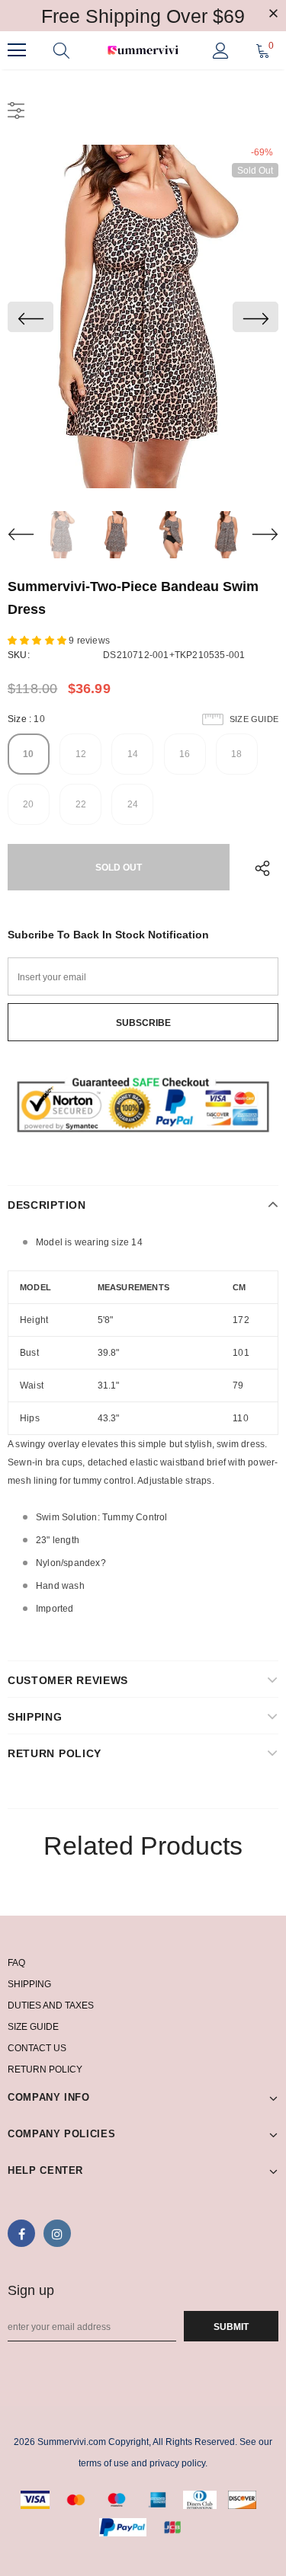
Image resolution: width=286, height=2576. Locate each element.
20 (28, 804)
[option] (143, 316)
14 (133, 754)
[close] (273, 14)
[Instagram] (57, 2233)
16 (185, 754)
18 (236, 754)
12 (81, 754)
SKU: (19, 655)
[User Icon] (221, 51)
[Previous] (31, 317)
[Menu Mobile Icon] (17, 50)
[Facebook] (21, 2233)
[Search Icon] (61, 50)
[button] (38, 641)
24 (133, 804)
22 (81, 804)
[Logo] (143, 51)
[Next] (255, 317)
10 (28, 754)
